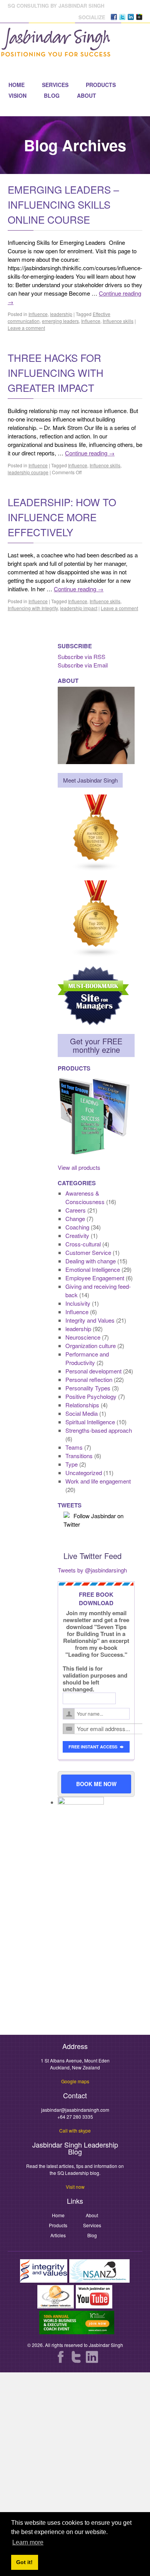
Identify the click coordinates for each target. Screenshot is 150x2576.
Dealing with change (91, 1261)
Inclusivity (78, 1303)
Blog (52, 95)
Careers (76, 1210)
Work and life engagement (98, 1481)
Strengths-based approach (99, 1430)
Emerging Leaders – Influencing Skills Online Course (63, 204)
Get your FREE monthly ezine (96, 1045)
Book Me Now (96, 1784)
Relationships (82, 1405)
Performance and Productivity (87, 1358)
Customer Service (88, 1252)
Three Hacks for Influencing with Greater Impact (56, 372)
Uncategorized (84, 1473)
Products (101, 85)
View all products (79, 1167)
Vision (17, 95)
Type (72, 1464)
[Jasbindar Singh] (56, 53)
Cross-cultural (83, 1244)
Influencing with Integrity (33, 608)
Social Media (82, 1413)
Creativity (77, 1235)
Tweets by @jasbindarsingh (92, 1570)
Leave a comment (26, 328)
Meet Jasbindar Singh (90, 780)
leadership (61, 314)
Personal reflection (89, 1379)
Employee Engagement (95, 1278)
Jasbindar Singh (106, 2345)
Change (75, 1219)
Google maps (75, 2081)
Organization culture (91, 1346)
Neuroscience (83, 1337)
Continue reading (90, 453)
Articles (58, 2235)
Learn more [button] (28, 2542)
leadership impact (79, 608)
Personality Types (88, 1388)
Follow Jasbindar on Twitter (93, 1520)
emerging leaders (60, 321)
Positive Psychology (91, 1396)
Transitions (79, 1456)
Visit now (75, 2187)
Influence (38, 314)
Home (17, 85)
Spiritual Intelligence (90, 1422)
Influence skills (118, 321)
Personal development (93, 1371)
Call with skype (75, 2130)
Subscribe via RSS (82, 657)
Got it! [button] (24, 2562)
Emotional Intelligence (93, 1269)
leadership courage (28, 472)
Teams (74, 1447)
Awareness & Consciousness (85, 1197)
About (87, 95)
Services (55, 85)
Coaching (77, 1227)
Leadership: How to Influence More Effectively (62, 517)
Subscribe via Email (83, 665)
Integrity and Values (90, 1320)
